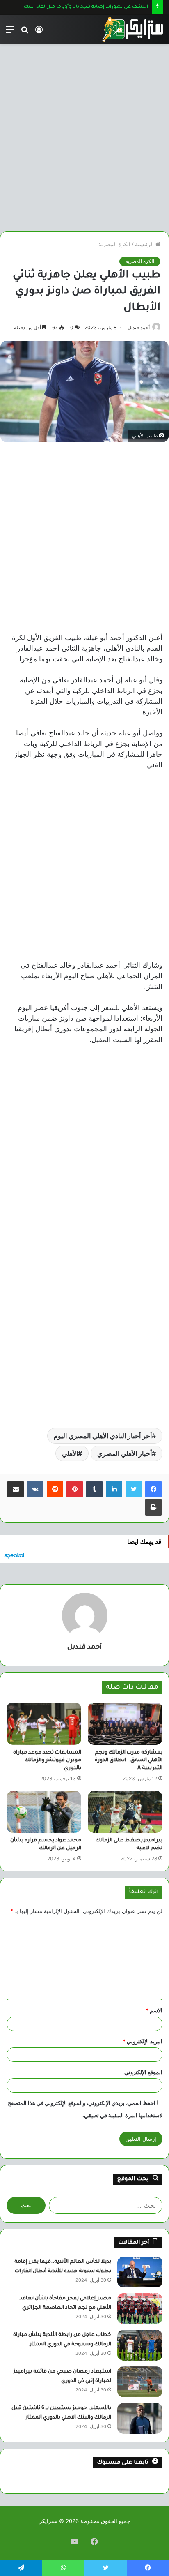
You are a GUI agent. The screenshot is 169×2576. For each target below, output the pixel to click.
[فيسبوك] (153, 1489)
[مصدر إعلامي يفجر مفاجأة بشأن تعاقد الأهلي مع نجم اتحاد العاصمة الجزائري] (140, 2309)
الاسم (154, 2010)
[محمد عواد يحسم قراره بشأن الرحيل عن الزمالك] (44, 1812)
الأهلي (70, 1453)
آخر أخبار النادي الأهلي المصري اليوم (103, 1436)
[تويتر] (134, 1489)
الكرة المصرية (114, 244)
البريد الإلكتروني (143, 2041)
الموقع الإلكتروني (143, 2072)
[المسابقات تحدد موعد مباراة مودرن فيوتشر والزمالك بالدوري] (44, 1724)
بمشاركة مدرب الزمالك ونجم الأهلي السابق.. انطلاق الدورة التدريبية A (129, 1760)
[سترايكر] (132, 29)
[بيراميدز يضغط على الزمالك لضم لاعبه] (125, 1812)
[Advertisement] (84, 134)
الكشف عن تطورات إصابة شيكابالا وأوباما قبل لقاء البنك (78, 7)
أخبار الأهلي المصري (124, 1453)
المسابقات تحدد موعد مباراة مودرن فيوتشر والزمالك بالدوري (47, 1760)
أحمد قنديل (139, 327)
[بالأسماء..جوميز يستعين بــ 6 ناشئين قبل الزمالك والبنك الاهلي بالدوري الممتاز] (140, 2418)
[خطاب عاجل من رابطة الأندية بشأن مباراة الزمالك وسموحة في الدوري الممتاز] (140, 2345)
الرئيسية (145, 244)
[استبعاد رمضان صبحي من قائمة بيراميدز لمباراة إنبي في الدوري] (140, 2382)
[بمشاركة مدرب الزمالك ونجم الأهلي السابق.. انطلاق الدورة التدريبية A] (125, 1724)
